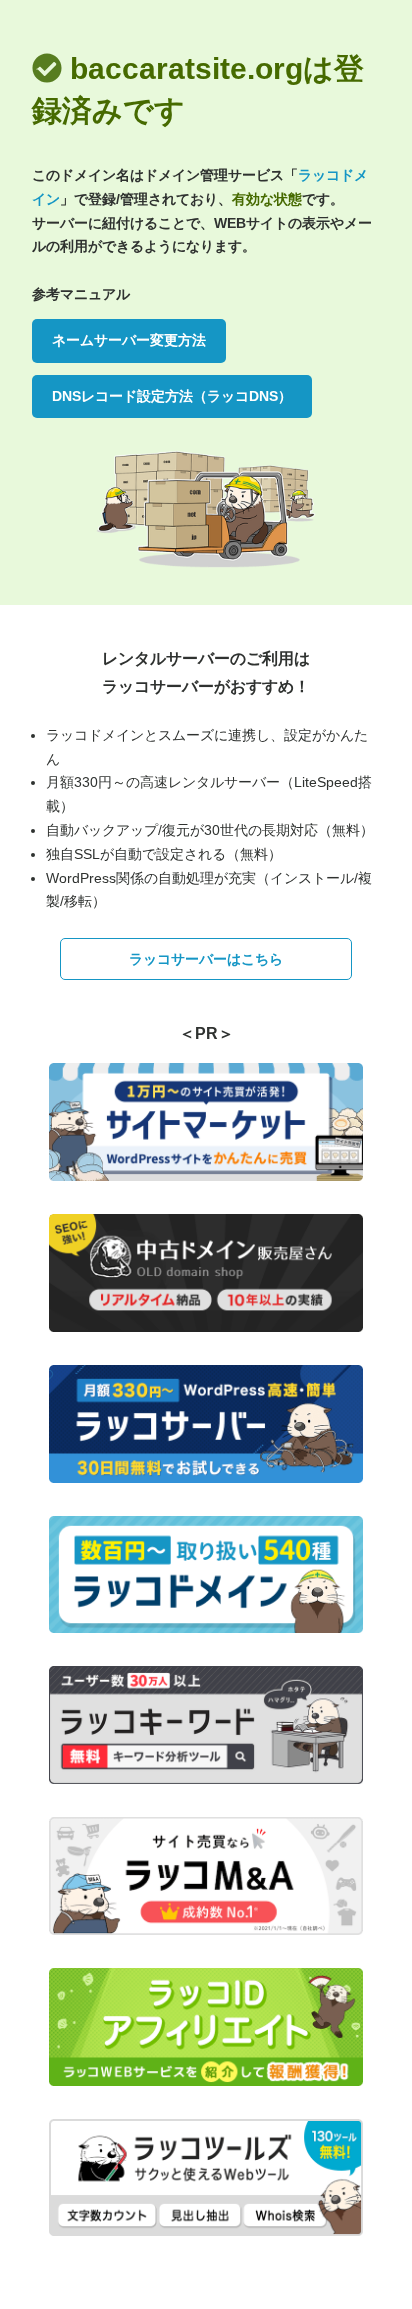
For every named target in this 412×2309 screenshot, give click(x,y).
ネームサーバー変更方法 (129, 340)
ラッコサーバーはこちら (206, 959)
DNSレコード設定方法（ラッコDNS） (172, 396)
